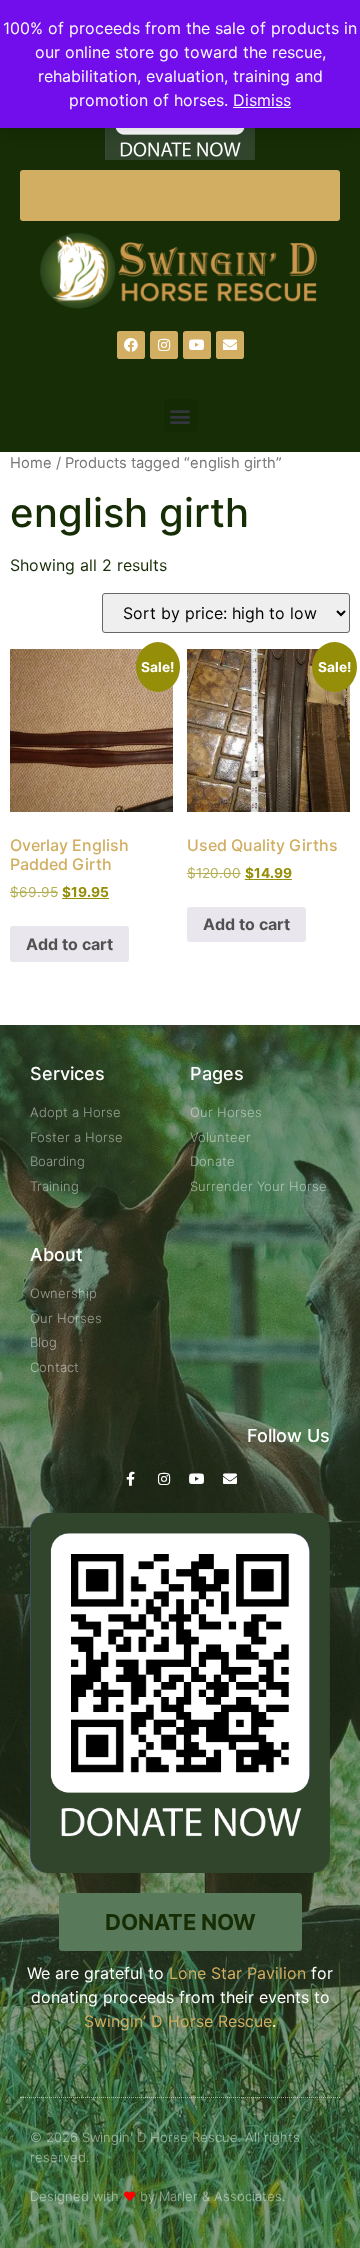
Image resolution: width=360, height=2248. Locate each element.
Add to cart (69, 944)
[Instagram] (164, 345)
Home (31, 463)
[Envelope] (230, 345)
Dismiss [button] (262, 100)
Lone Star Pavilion (237, 1973)
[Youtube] (197, 345)
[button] (180, 415)
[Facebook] (131, 345)
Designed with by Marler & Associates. (157, 2196)
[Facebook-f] (131, 1479)
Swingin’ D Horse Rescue (178, 2021)
